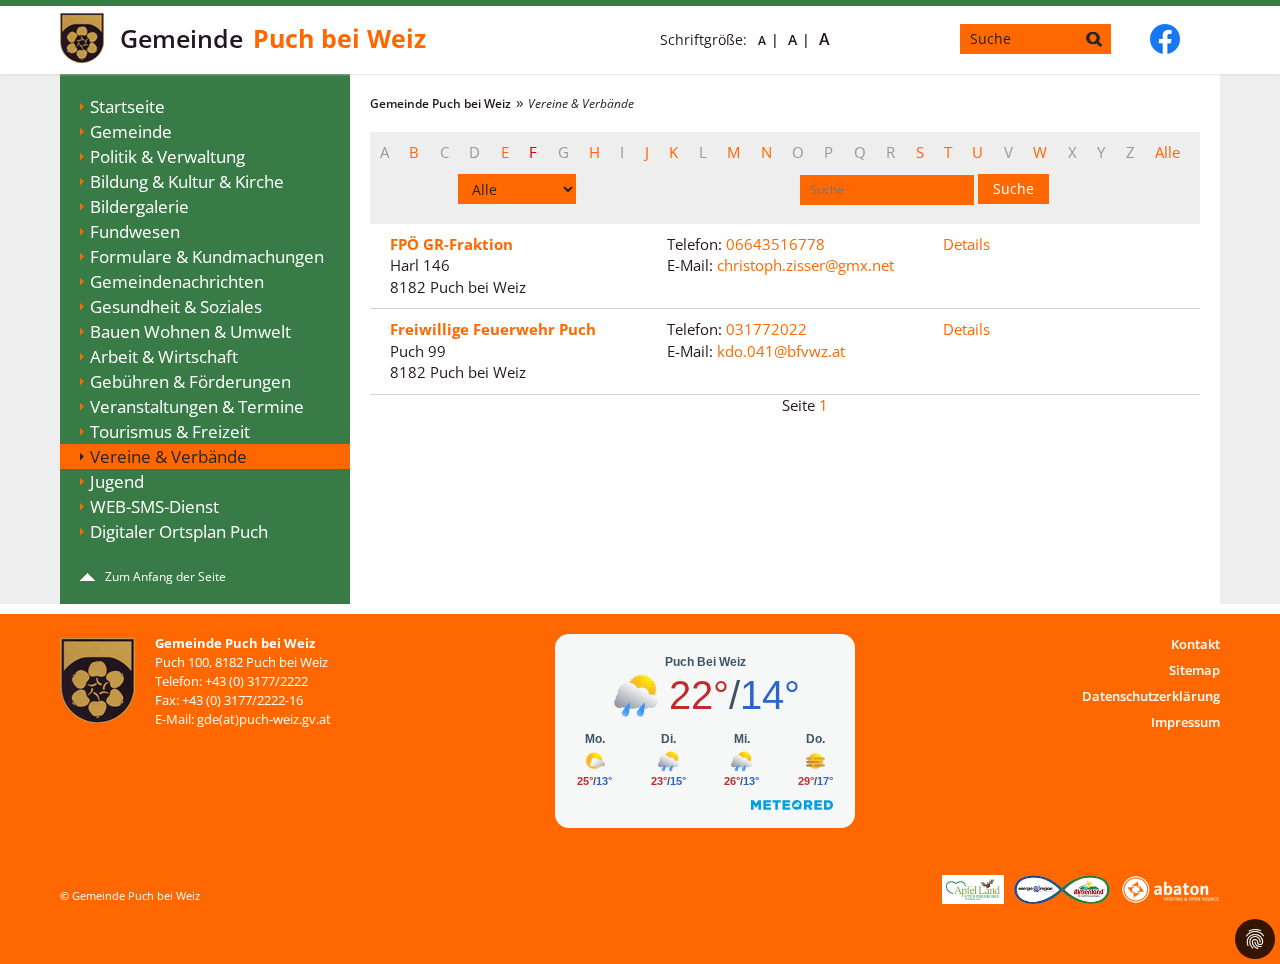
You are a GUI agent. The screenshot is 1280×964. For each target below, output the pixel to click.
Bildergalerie (139, 206)
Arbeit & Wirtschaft (164, 356)
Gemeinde (131, 131)
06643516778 (775, 244)
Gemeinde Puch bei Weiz (440, 103)
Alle (1167, 152)
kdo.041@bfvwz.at (781, 351)
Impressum (1185, 722)
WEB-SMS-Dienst (154, 506)
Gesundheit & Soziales (176, 306)
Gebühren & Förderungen (190, 381)
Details (966, 244)
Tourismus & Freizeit (170, 431)
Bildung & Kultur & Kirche (187, 181)
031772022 (766, 329)
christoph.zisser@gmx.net (805, 265)
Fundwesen (135, 231)
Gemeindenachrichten (177, 281)
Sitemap (1194, 670)
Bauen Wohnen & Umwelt (190, 331)
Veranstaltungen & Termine (197, 406)
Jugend (117, 481)
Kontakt (1195, 644)
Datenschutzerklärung (1151, 696)
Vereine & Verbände (168, 456)
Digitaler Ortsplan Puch (179, 531)
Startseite (127, 106)
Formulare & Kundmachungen (207, 256)
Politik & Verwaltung (167, 156)
